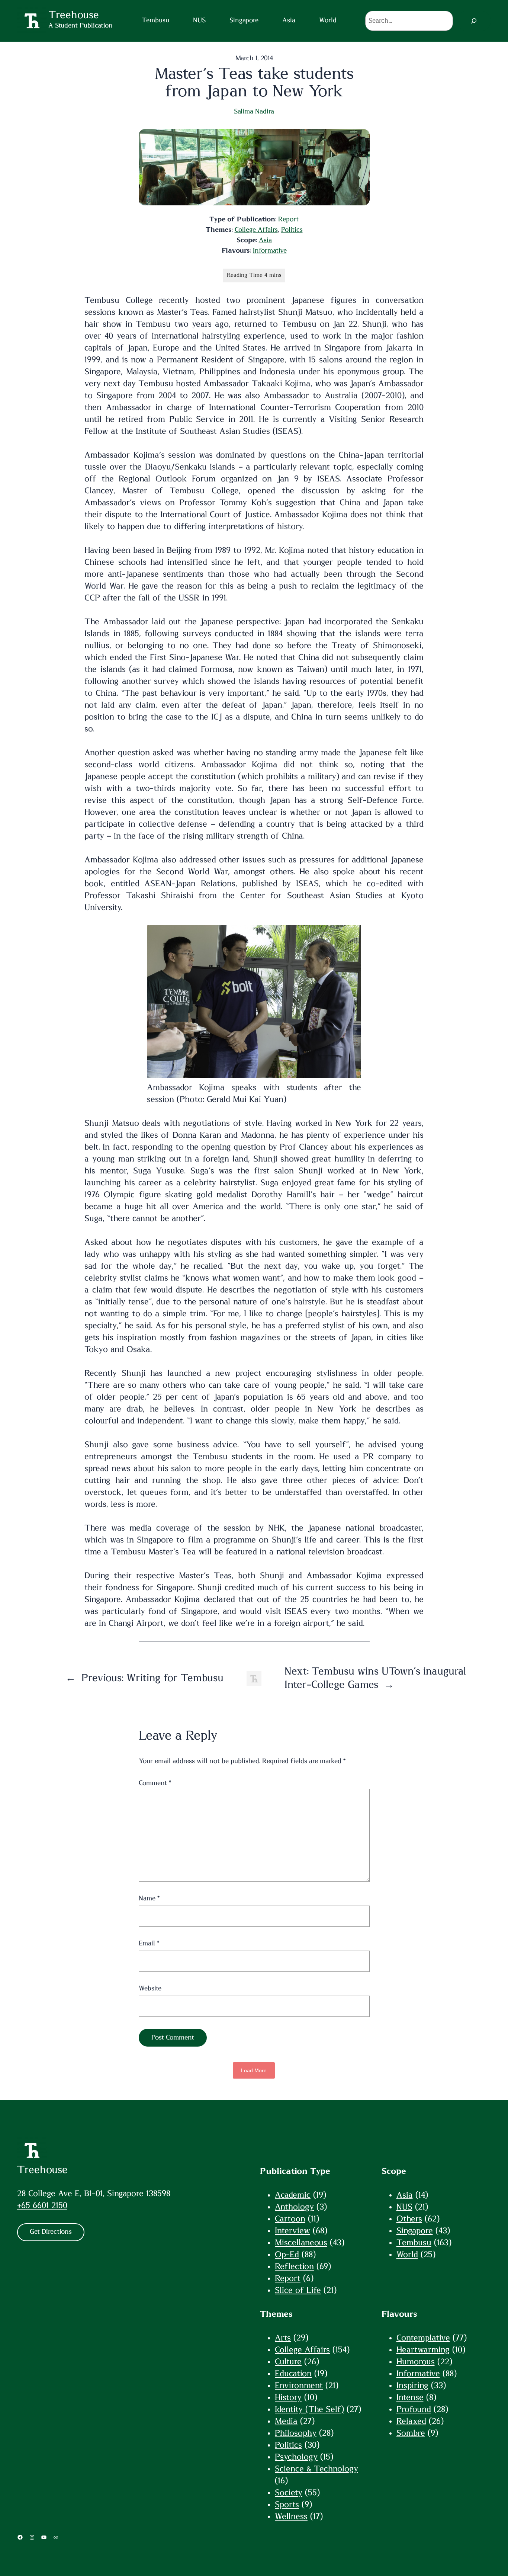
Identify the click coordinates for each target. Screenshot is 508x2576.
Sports (287, 2505)
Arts (283, 2338)
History (288, 2397)
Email (149, 1944)
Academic (293, 2195)
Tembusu (414, 2243)
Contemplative (423, 2338)
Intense (410, 2397)
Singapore (415, 2231)
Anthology (294, 2207)
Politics (292, 230)
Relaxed (411, 2421)
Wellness (291, 2516)
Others (409, 2219)
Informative (270, 251)
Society (289, 2493)
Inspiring (412, 2386)
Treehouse (42, 2170)
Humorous (416, 2362)
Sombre (411, 2433)
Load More (254, 2070)
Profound (414, 2409)
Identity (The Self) (309, 2409)
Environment (299, 2386)
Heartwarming (423, 2350)
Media (286, 2421)
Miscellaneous (301, 2243)
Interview (292, 2231)
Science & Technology (316, 2469)
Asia (265, 240)
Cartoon (290, 2219)
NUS (404, 2207)
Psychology (296, 2457)
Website (150, 1989)
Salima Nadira (254, 112)
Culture (288, 2362)
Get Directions (51, 2232)
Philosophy (296, 2433)
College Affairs (256, 230)
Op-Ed (287, 2255)
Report (288, 220)
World (407, 2255)
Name (149, 1899)
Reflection (294, 2266)
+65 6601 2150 (42, 2205)
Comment (155, 1783)
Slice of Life (298, 2290)
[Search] (474, 21)
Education (293, 2374)
